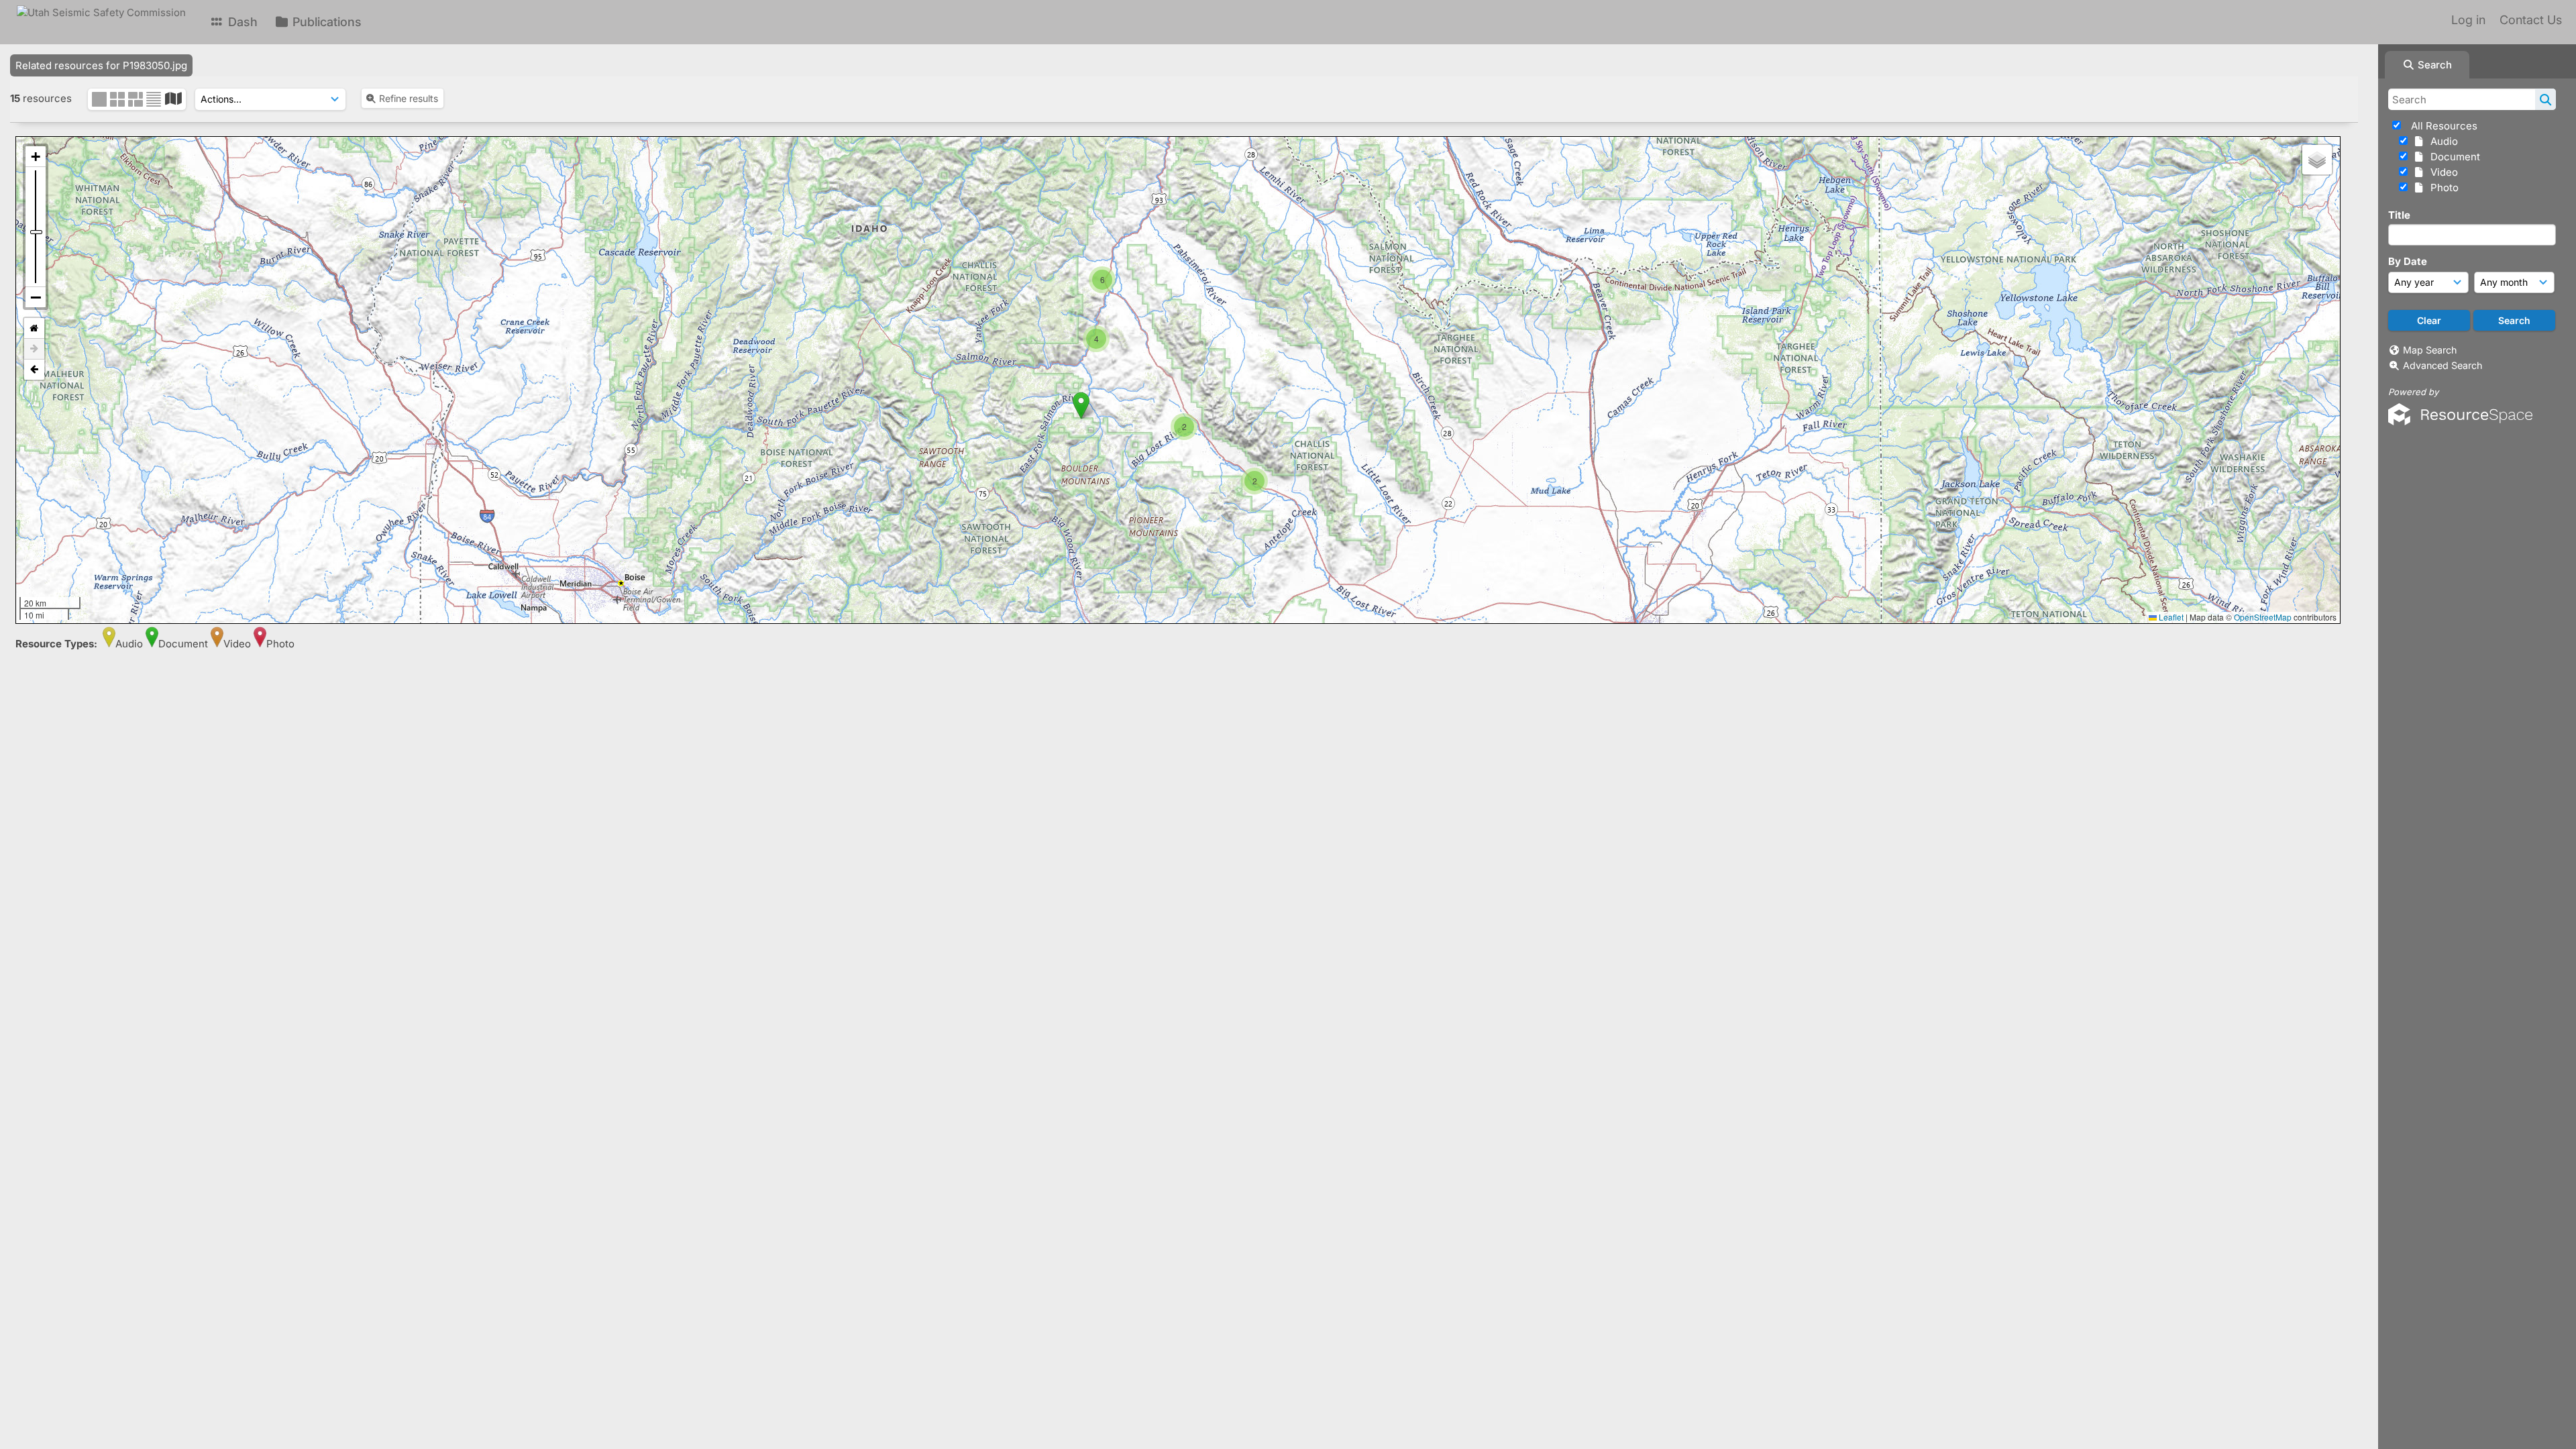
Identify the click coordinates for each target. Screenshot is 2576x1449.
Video (2441, 172)
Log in (2468, 20)
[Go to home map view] (34, 328)
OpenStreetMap (2263, 617)
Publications (325, 22)
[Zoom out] (36, 297)
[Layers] (2317, 160)
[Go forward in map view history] (34, 349)
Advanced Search (2443, 365)
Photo (2442, 187)
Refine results (409, 98)
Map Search (2430, 350)
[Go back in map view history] (34, 370)
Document (2453, 157)
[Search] (2545, 99)
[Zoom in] (36, 157)
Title (2399, 215)
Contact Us (2531, 20)
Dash (241, 22)
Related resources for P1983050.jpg (101, 65)
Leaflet (2170, 617)
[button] (1103, 267)
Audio (2441, 141)
